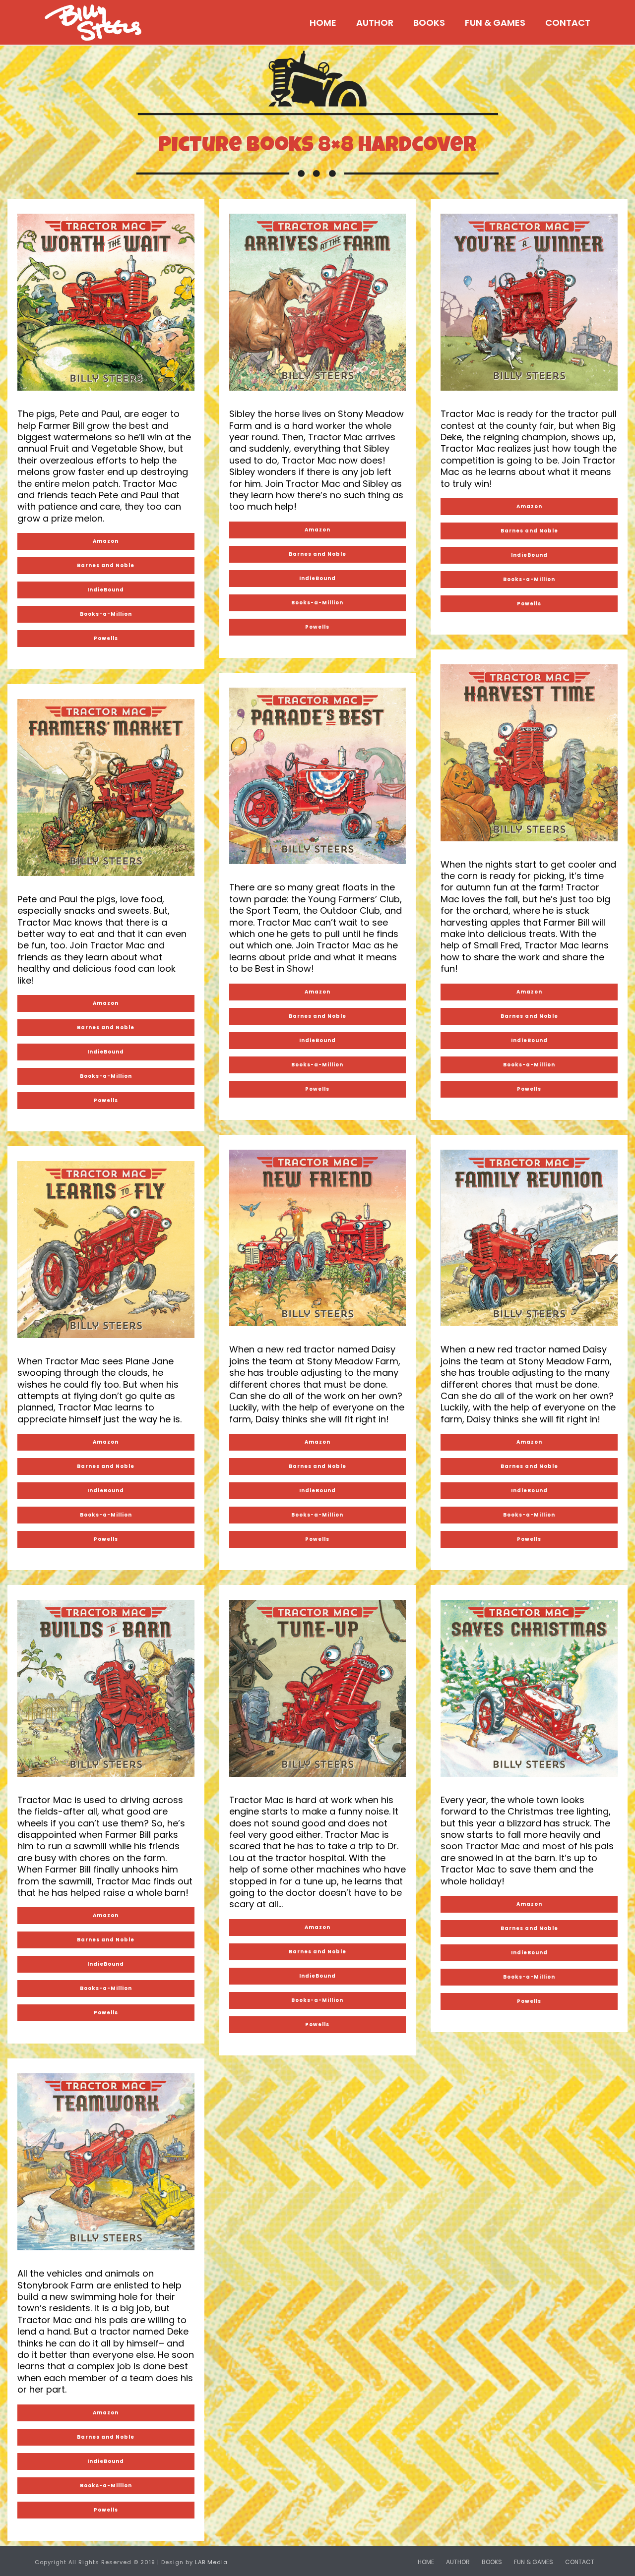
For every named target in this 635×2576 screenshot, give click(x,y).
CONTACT (568, 23)
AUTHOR (375, 23)
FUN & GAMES (495, 23)
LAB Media (211, 2562)
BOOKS (429, 23)
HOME (323, 23)
